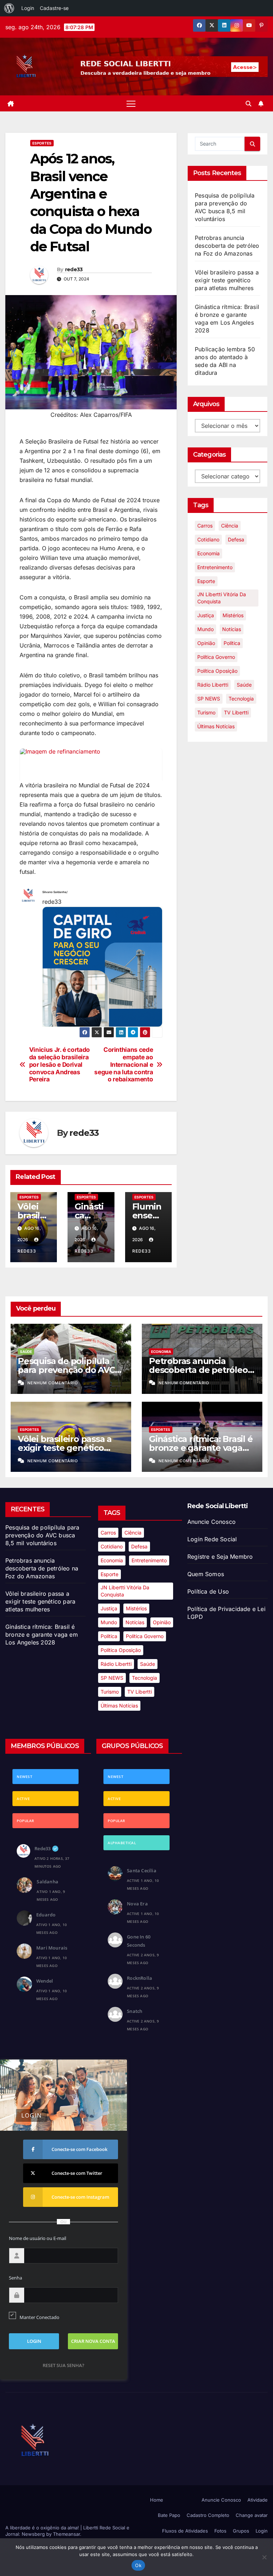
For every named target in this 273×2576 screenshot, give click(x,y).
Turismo (206, 712)
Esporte (206, 581)
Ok (138, 2565)
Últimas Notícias (216, 726)
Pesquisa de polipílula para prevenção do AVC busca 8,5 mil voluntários (69, 1370)
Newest (25, 1777)
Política (232, 643)
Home (157, 2500)
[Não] (264, 2557)
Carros (205, 526)
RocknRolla (140, 1978)
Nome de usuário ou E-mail (38, 2238)
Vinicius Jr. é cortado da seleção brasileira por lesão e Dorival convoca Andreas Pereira (60, 1064)
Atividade (258, 2500)
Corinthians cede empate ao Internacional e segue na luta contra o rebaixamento (124, 1064)
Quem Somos (206, 1574)
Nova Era (137, 1904)
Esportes (42, 143)
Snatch (135, 2011)
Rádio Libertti (213, 685)
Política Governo (216, 657)
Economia (208, 553)
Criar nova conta (93, 2341)
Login (262, 2531)
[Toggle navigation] (131, 103)
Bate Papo (169, 2515)
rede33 (74, 269)
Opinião (206, 643)
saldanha (47, 1882)
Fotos (220, 2531)
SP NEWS (209, 699)
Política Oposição (217, 671)
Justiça (206, 615)
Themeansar (66, 2534)
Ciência (230, 526)
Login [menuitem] (28, 8)
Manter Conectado (39, 2317)
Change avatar (252, 2515)
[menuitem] (9, 8)
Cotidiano (208, 539)
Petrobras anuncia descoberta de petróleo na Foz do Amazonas (227, 246)
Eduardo (46, 1915)
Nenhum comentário (53, 1383)
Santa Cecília (142, 1871)
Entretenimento (215, 567)
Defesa (236, 539)
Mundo (205, 629)
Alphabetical (122, 1843)
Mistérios (233, 615)
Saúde (244, 685)
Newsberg (33, 2534)
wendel (45, 1981)
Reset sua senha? (63, 2365)
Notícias (232, 629)
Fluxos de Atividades (185, 2531)
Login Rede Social (212, 1539)
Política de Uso (208, 1591)
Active (23, 1799)
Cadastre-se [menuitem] (54, 8)
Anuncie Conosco (212, 1522)
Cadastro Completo (208, 2515)
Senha (15, 2278)
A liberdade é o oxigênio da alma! (43, 2528)
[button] (248, 104)
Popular (25, 1821)
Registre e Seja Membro (220, 1557)
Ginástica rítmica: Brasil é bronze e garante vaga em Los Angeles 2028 (201, 1448)
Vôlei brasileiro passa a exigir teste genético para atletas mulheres (227, 280)
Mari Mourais (52, 1948)
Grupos (241, 2531)
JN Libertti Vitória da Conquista (222, 598)
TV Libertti (236, 712)
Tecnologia (241, 699)
